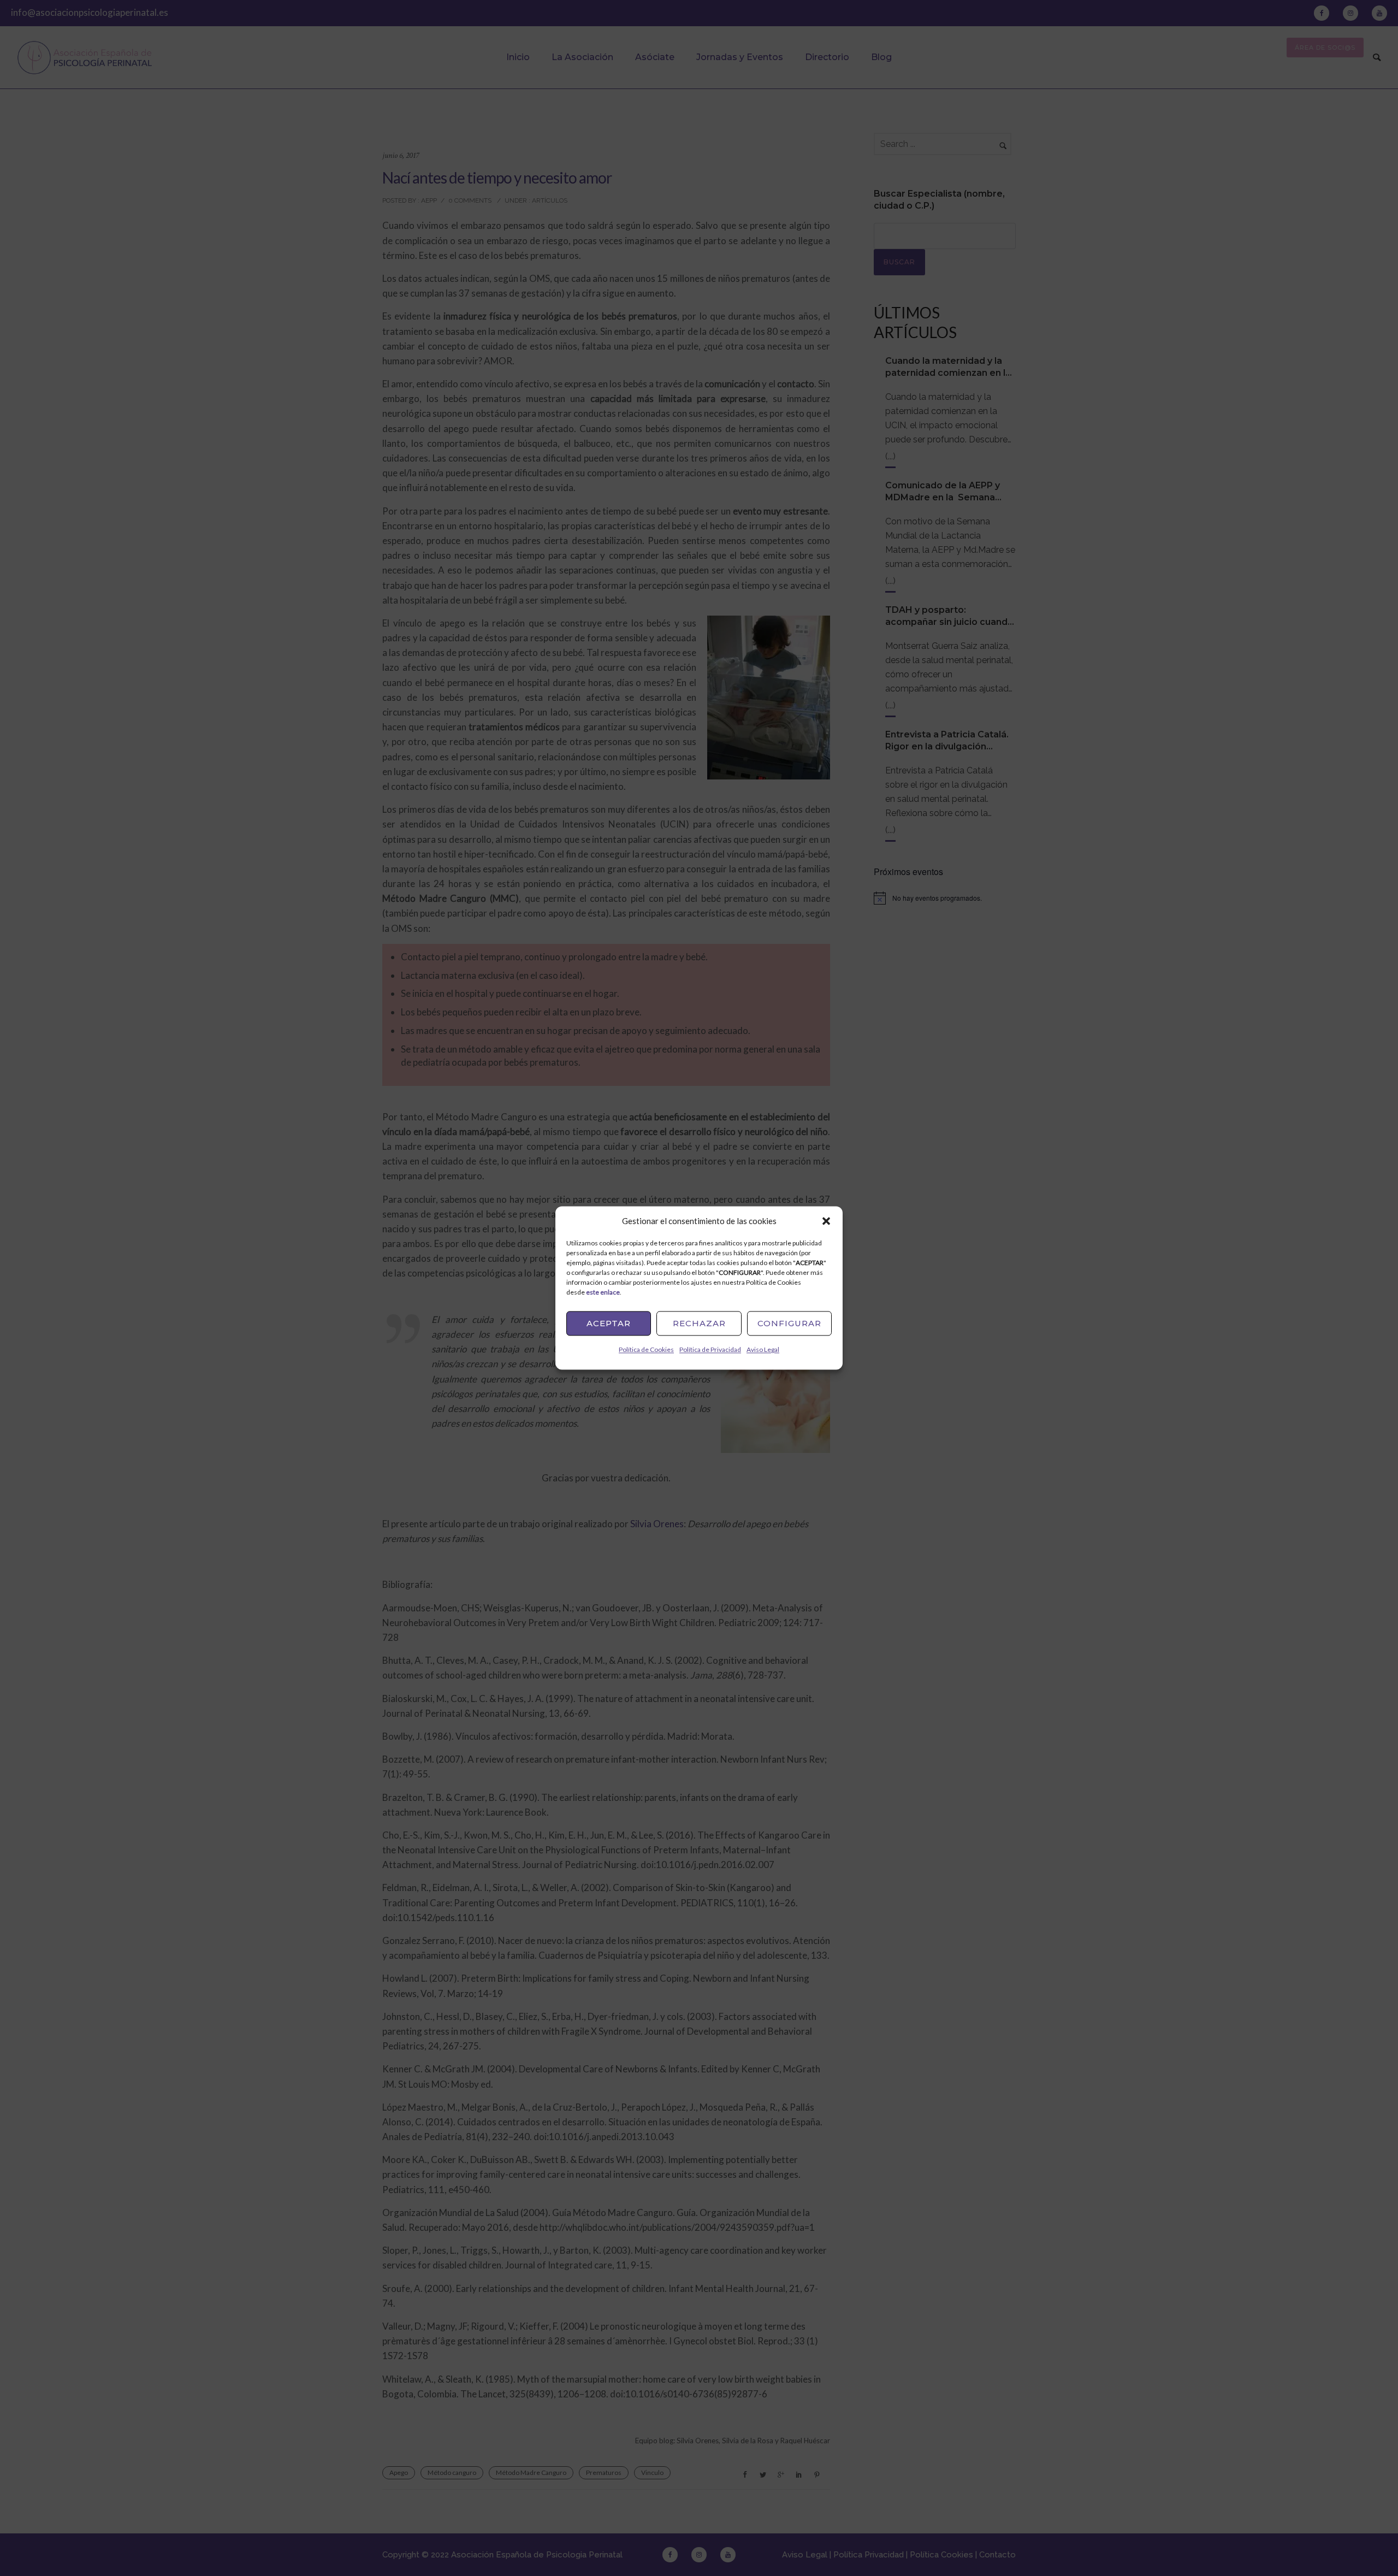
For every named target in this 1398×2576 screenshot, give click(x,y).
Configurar (789, 1323)
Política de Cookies (646, 1349)
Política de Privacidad (710, 1349)
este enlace (603, 1292)
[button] (826, 1221)
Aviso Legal (763, 1349)
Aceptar (609, 1323)
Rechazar (699, 1323)
